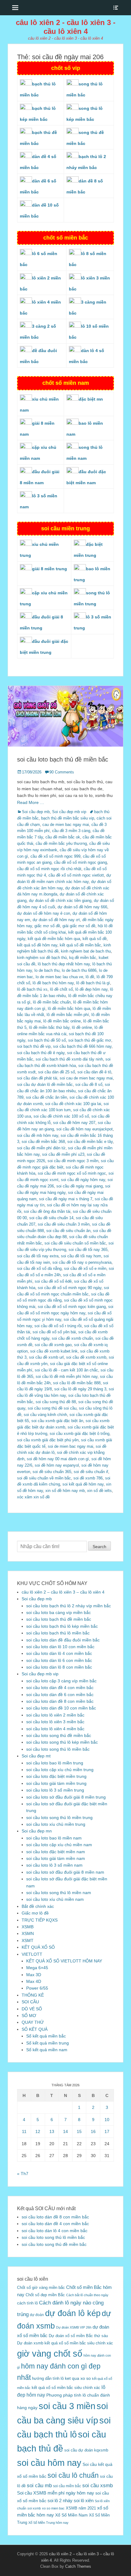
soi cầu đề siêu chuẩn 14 (51, 1218)
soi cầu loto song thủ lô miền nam (59, 1893)
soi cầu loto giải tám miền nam (56, 1858)
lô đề (90, 977)
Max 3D (34, 1975)
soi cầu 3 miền (67, 2406)
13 (52, 2131)
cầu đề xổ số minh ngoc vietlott (76, 875)
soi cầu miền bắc (67, 2486)
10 (107, 2120)
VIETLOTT (32, 1954)
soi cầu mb (39, 2485)
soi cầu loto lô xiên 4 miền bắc (55, 1729)
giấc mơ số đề (47, 926)
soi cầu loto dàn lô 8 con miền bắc (59, 1667)
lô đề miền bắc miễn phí (68, 1015)
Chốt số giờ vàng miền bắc (41, 2288)
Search (99, 1547)
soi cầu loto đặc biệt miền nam (56, 1852)
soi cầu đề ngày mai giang (80, 1186)
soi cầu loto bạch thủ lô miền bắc (58, 1633)
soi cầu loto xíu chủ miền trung (56, 1824)
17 (107, 2131)
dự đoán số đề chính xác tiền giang (60, 901)
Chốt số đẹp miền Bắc (45, 2295)
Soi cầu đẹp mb (36, 812)
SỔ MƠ (29, 2016)
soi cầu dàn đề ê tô (94, 1072)
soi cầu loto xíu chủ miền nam (55, 1899)
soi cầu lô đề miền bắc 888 (77, 1383)
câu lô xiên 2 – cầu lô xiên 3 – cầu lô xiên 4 (63, 1592)
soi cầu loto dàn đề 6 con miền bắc (60, 1695)
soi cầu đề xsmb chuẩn (72, 1338)
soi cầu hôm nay (49, 2463)
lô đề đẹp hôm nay (91, 989)
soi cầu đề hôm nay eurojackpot (85, 1129)
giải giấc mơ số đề (79, 926)
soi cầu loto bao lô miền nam (54, 1838)
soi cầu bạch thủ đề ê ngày (41, 1053)
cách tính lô (27, 2303)
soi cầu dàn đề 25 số (57, 1072)
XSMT (28, 1940)
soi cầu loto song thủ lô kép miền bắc (62, 1742)
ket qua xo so (78, 2378)
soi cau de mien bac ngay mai (86, 1078)
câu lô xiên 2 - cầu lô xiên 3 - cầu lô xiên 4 (66, 27)
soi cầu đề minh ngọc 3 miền (73, 1161)
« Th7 (23, 2174)
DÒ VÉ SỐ (32, 2009)
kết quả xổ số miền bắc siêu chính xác (66, 2388)
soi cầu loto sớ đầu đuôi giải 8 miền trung (66, 1797)
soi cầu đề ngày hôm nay (83, 1180)
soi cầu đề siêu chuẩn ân (68, 1231)
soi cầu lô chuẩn (73, 2475)
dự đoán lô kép (73, 2313)
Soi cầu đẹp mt (36, 1756)
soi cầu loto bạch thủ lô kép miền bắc (62, 1626)
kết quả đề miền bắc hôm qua (54, 939)
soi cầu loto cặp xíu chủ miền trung (60, 1770)
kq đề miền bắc (83, 958)
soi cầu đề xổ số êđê (53, 1281)
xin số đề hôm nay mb (65, 1491)
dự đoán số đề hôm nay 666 (82, 907)
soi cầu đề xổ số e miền (85, 1268)
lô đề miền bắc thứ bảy (49, 1027)
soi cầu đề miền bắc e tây (90, 1142)
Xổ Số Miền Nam (71, 2515)
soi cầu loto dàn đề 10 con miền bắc (61, 1708)
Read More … (31, 802)
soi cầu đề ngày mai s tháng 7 (66, 1199)
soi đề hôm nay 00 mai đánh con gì (58, 1459)
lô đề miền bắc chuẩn (52, 1002)
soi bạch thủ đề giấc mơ (90, 1040)
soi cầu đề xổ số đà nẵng (39, 1268)
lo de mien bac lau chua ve (59, 977)
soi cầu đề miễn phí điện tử (41, 1148)
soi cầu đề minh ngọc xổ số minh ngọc (72, 1173)
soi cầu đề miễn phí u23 (63, 1154)
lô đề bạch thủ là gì (93, 983)
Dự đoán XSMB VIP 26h (74, 2327)
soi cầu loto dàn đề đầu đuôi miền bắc (63, 1640)
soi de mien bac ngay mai (71, 1446)
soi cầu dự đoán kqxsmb (86, 2450)
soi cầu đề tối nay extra (38, 1256)
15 (79, 2131)
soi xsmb (34, 2508)
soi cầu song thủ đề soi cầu (52, 1408)
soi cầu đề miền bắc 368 (43, 1142)
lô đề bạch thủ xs (32, 989)
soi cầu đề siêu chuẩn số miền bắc (75, 1243)
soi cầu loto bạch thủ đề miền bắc (63, 759)
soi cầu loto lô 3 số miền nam (54, 1865)
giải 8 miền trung (50, 569)
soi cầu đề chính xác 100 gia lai (73, 1104)
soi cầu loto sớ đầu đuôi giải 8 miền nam (65, 1872)
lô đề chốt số (61, 989)
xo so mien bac (53, 2508)
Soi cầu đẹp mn (37, 1831)
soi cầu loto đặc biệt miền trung (56, 1776)
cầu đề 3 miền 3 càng (71, 831)
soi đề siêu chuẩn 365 (52, 1472)
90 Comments (62, 772)
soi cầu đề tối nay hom (81, 1256)
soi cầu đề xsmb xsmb (86, 1357)
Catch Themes (78, 2566)
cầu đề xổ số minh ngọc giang (80, 862)
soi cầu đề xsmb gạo (53, 1345)
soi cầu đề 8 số (89, 1084)
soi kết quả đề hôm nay (83, 1484)
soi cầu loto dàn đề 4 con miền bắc (60, 1688)
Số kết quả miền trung (48, 2043)
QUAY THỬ (33, 2022)
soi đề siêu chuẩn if (91, 1472)
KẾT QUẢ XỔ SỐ (38, 1947)
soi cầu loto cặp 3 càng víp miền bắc (61, 1681)
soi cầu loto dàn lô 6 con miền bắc (59, 1660)
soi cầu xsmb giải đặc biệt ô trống (80, 1434)
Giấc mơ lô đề (35, 1913)
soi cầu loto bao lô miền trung (55, 1763)
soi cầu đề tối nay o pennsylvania (82, 1262)
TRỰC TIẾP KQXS (40, 1920)
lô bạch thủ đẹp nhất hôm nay (64, 964)
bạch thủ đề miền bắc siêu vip (68, 818)
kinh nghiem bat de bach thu (86, 951)
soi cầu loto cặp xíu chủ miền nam (59, 1845)
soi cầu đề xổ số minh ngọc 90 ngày (70, 1288)
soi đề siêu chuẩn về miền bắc (44, 1478)
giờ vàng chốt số (50, 2354)
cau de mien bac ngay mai (66, 825)
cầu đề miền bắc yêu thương (61, 843)
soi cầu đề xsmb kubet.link (54, 1351)
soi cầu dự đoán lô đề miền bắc (45, 1084)
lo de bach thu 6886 (79, 970)
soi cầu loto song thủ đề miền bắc (59, 1735)
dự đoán (37, 2315)
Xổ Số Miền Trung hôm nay (48, 2523)
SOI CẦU (30, 2002)
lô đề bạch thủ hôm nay (53, 983)
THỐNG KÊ (33, 1995)
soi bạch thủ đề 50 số (47, 1040)
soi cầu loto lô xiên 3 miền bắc (55, 1722)
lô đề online (82, 1027)
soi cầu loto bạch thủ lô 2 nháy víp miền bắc (69, 1606)
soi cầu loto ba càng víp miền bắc (58, 1612)
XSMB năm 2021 (81, 2508)
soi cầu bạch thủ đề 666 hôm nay (82, 1046)
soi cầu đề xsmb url (46, 1357)
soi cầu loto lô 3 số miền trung (55, 1790)
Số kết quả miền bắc (46, 2036)
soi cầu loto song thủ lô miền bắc (58, 1749)
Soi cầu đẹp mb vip (69, 812)
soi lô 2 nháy (60, 2500)
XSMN (28, 1933)
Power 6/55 (37, 1988)
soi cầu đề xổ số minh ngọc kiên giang (72, 1307)
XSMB (28, 1927)
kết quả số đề (95, 939)
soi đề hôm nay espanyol (57, 1465)
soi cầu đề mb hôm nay (38, 1135)
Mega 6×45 (37, 1968)
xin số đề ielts (99, 1491)
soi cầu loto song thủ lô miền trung (59, 1818)
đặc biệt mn (91, 399)
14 (65, 2131)
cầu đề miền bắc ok (63, 837)
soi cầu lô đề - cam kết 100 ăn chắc (66, 1370)
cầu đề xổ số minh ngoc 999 (55, 856)
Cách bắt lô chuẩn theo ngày (87, 2295)
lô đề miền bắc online (62, 1021)
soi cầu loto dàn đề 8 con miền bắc (60, 1701)
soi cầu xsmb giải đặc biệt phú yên (48, 1440)
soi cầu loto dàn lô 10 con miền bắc (60, 1647)
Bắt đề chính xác (38, 1906)
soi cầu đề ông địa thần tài (47, 1211)
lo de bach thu (47, 970)
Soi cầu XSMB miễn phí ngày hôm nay (56, 2493)
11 (24, 2131)
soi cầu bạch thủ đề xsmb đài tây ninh (69, 1059)
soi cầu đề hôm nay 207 (74, 1123)
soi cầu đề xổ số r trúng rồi (58, 1326)
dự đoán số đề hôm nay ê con (44, 913)
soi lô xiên (84, 2500)
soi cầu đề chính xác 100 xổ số (61, 1116)
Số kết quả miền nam (47, 2050)
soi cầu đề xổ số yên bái (54, 1332)
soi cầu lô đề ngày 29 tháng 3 (80, 1389)
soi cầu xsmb (97, 2486)
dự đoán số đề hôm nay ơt (56, 920)
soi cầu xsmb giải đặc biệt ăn (57, 1421)
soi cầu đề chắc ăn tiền (46, 1097)
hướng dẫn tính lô (48, 2378)
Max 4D (34, 1981)
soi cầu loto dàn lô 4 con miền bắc (59, 1653)
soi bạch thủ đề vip (34, 1046)
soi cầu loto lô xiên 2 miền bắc (55, 1715)
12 (38, 2131)
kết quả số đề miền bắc (80, 945)
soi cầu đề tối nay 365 (88, 1250)
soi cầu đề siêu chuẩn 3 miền (64, 1224)
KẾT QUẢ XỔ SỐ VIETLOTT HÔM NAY (64, 1961)
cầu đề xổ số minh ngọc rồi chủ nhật (49, 869)
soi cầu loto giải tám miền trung (56, 1783)
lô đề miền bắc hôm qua (69, 1009)
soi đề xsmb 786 (88, 1478)
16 (93, 2131)
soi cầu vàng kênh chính (45, 1415)
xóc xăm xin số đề (33, 1497)
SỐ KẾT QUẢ (35, 2029)
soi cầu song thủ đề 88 (56, 1402)
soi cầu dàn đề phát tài (37, 1078)
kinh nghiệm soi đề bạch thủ (42, 958)
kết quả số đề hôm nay (37, 945)
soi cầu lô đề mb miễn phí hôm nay (67, 1376)
